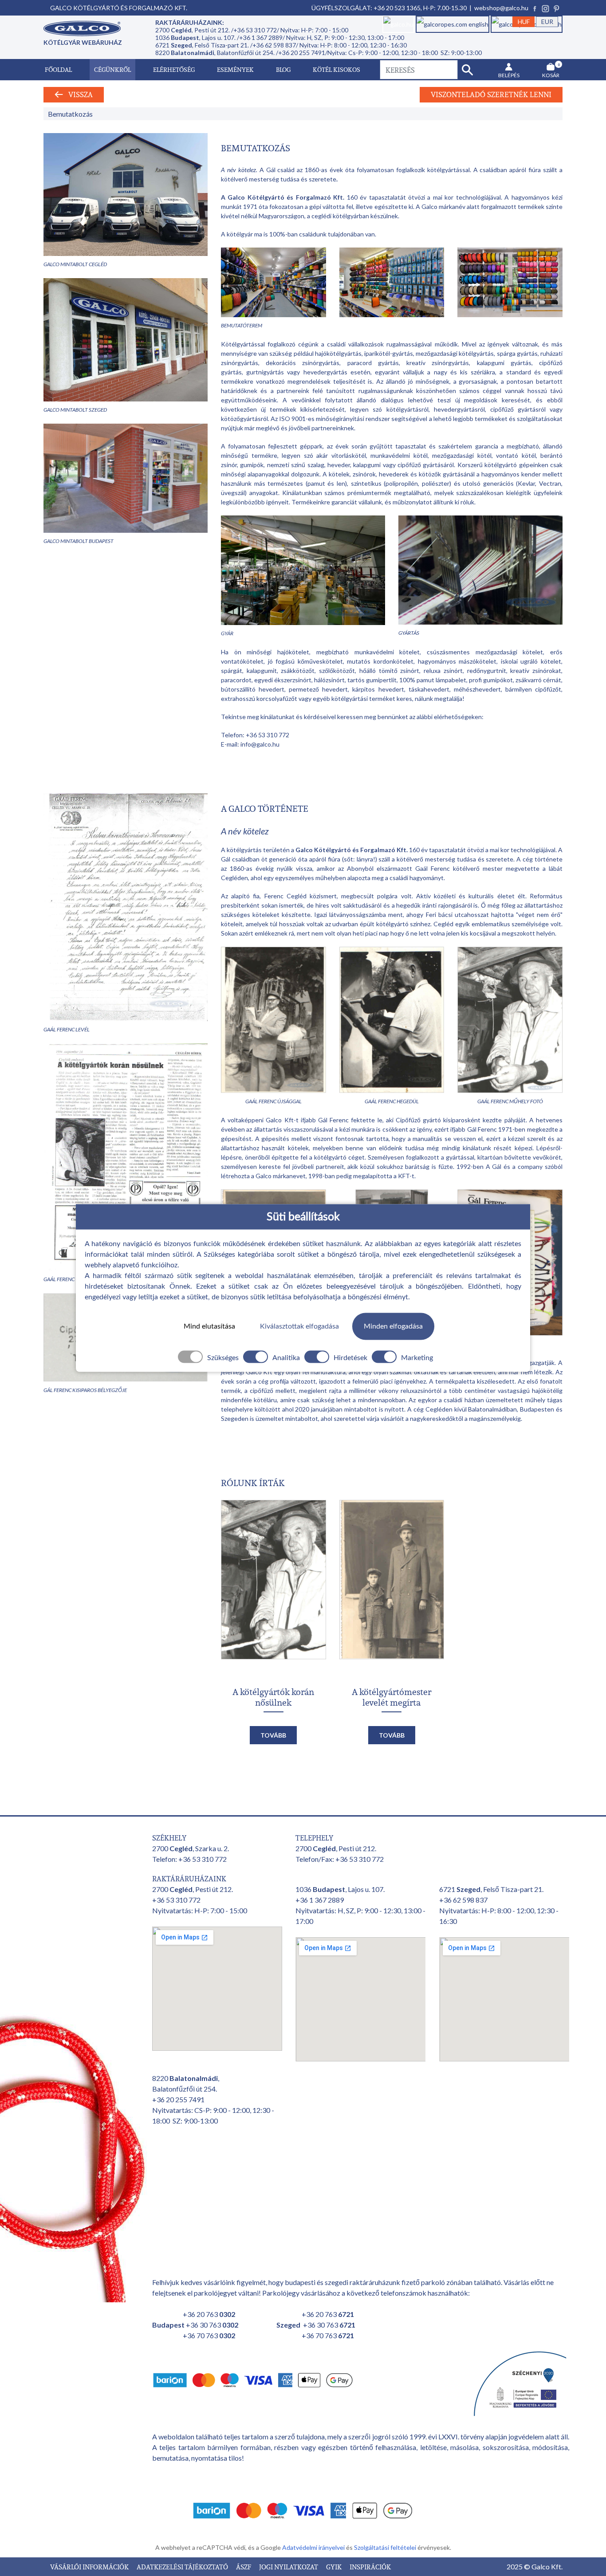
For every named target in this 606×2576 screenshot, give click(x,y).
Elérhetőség (174, 69)
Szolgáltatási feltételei (386, 2547)
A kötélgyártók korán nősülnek (273, 1697)
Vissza (78, 94)
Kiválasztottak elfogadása (299, 1326)
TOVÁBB (273, 1735)
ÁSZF (244, 2567)
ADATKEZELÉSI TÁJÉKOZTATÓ (183, 2567)
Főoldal (58, 69)
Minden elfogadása (393, 1326)
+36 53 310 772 (268, 735)
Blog (283, 69)
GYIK (334, 2567)
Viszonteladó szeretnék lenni (491, 94)
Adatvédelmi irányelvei (314, 2547)
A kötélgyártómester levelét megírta (392, 1697)
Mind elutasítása (209, 1326)
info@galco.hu (260, 744)
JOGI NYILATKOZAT (289, 2567)
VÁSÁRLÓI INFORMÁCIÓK (90, 2567)
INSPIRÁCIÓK (370, 2567)
